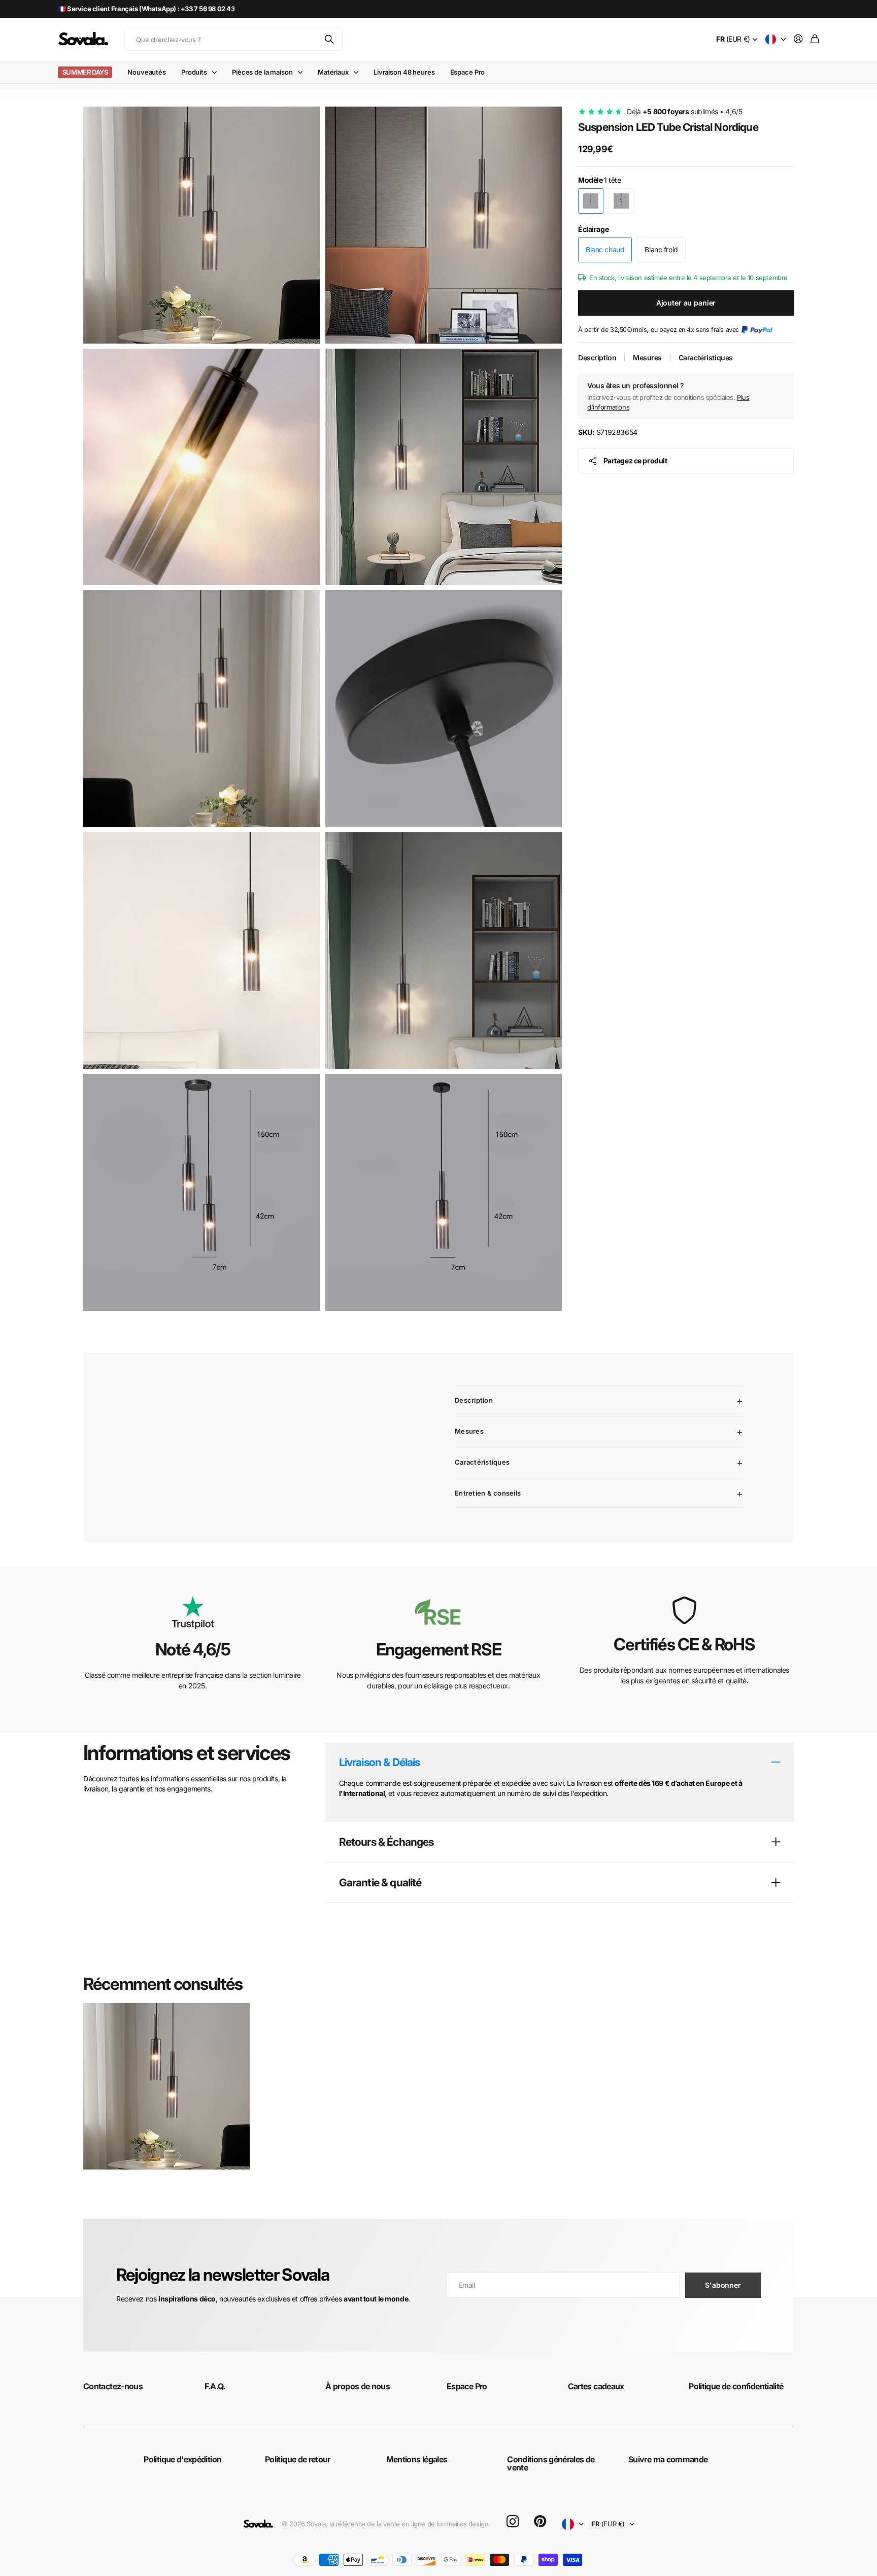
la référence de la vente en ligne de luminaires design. (410, 2524)
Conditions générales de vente (551, 2463)
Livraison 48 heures (404, 72)
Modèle (600, 180)
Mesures (647, 358)
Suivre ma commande (668, 2459)
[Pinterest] (540, 2522)
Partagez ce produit (635, 461)
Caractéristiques (706, 358)
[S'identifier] (798, 39)
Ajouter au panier (686, 303)
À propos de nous (358, 2386)
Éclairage (593, 229)
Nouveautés (147, 72)
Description (597, 358)
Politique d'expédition (182, 2459)
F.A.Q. (215, 2386)
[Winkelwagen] (815, 39)
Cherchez (330, 39)
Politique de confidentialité (736, 2386)
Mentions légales (417, 2459)
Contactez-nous (113, 2386)
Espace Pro (468, 72)
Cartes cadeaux (596, 2386)
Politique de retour (298, 2459)
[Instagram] (513, 2522)
